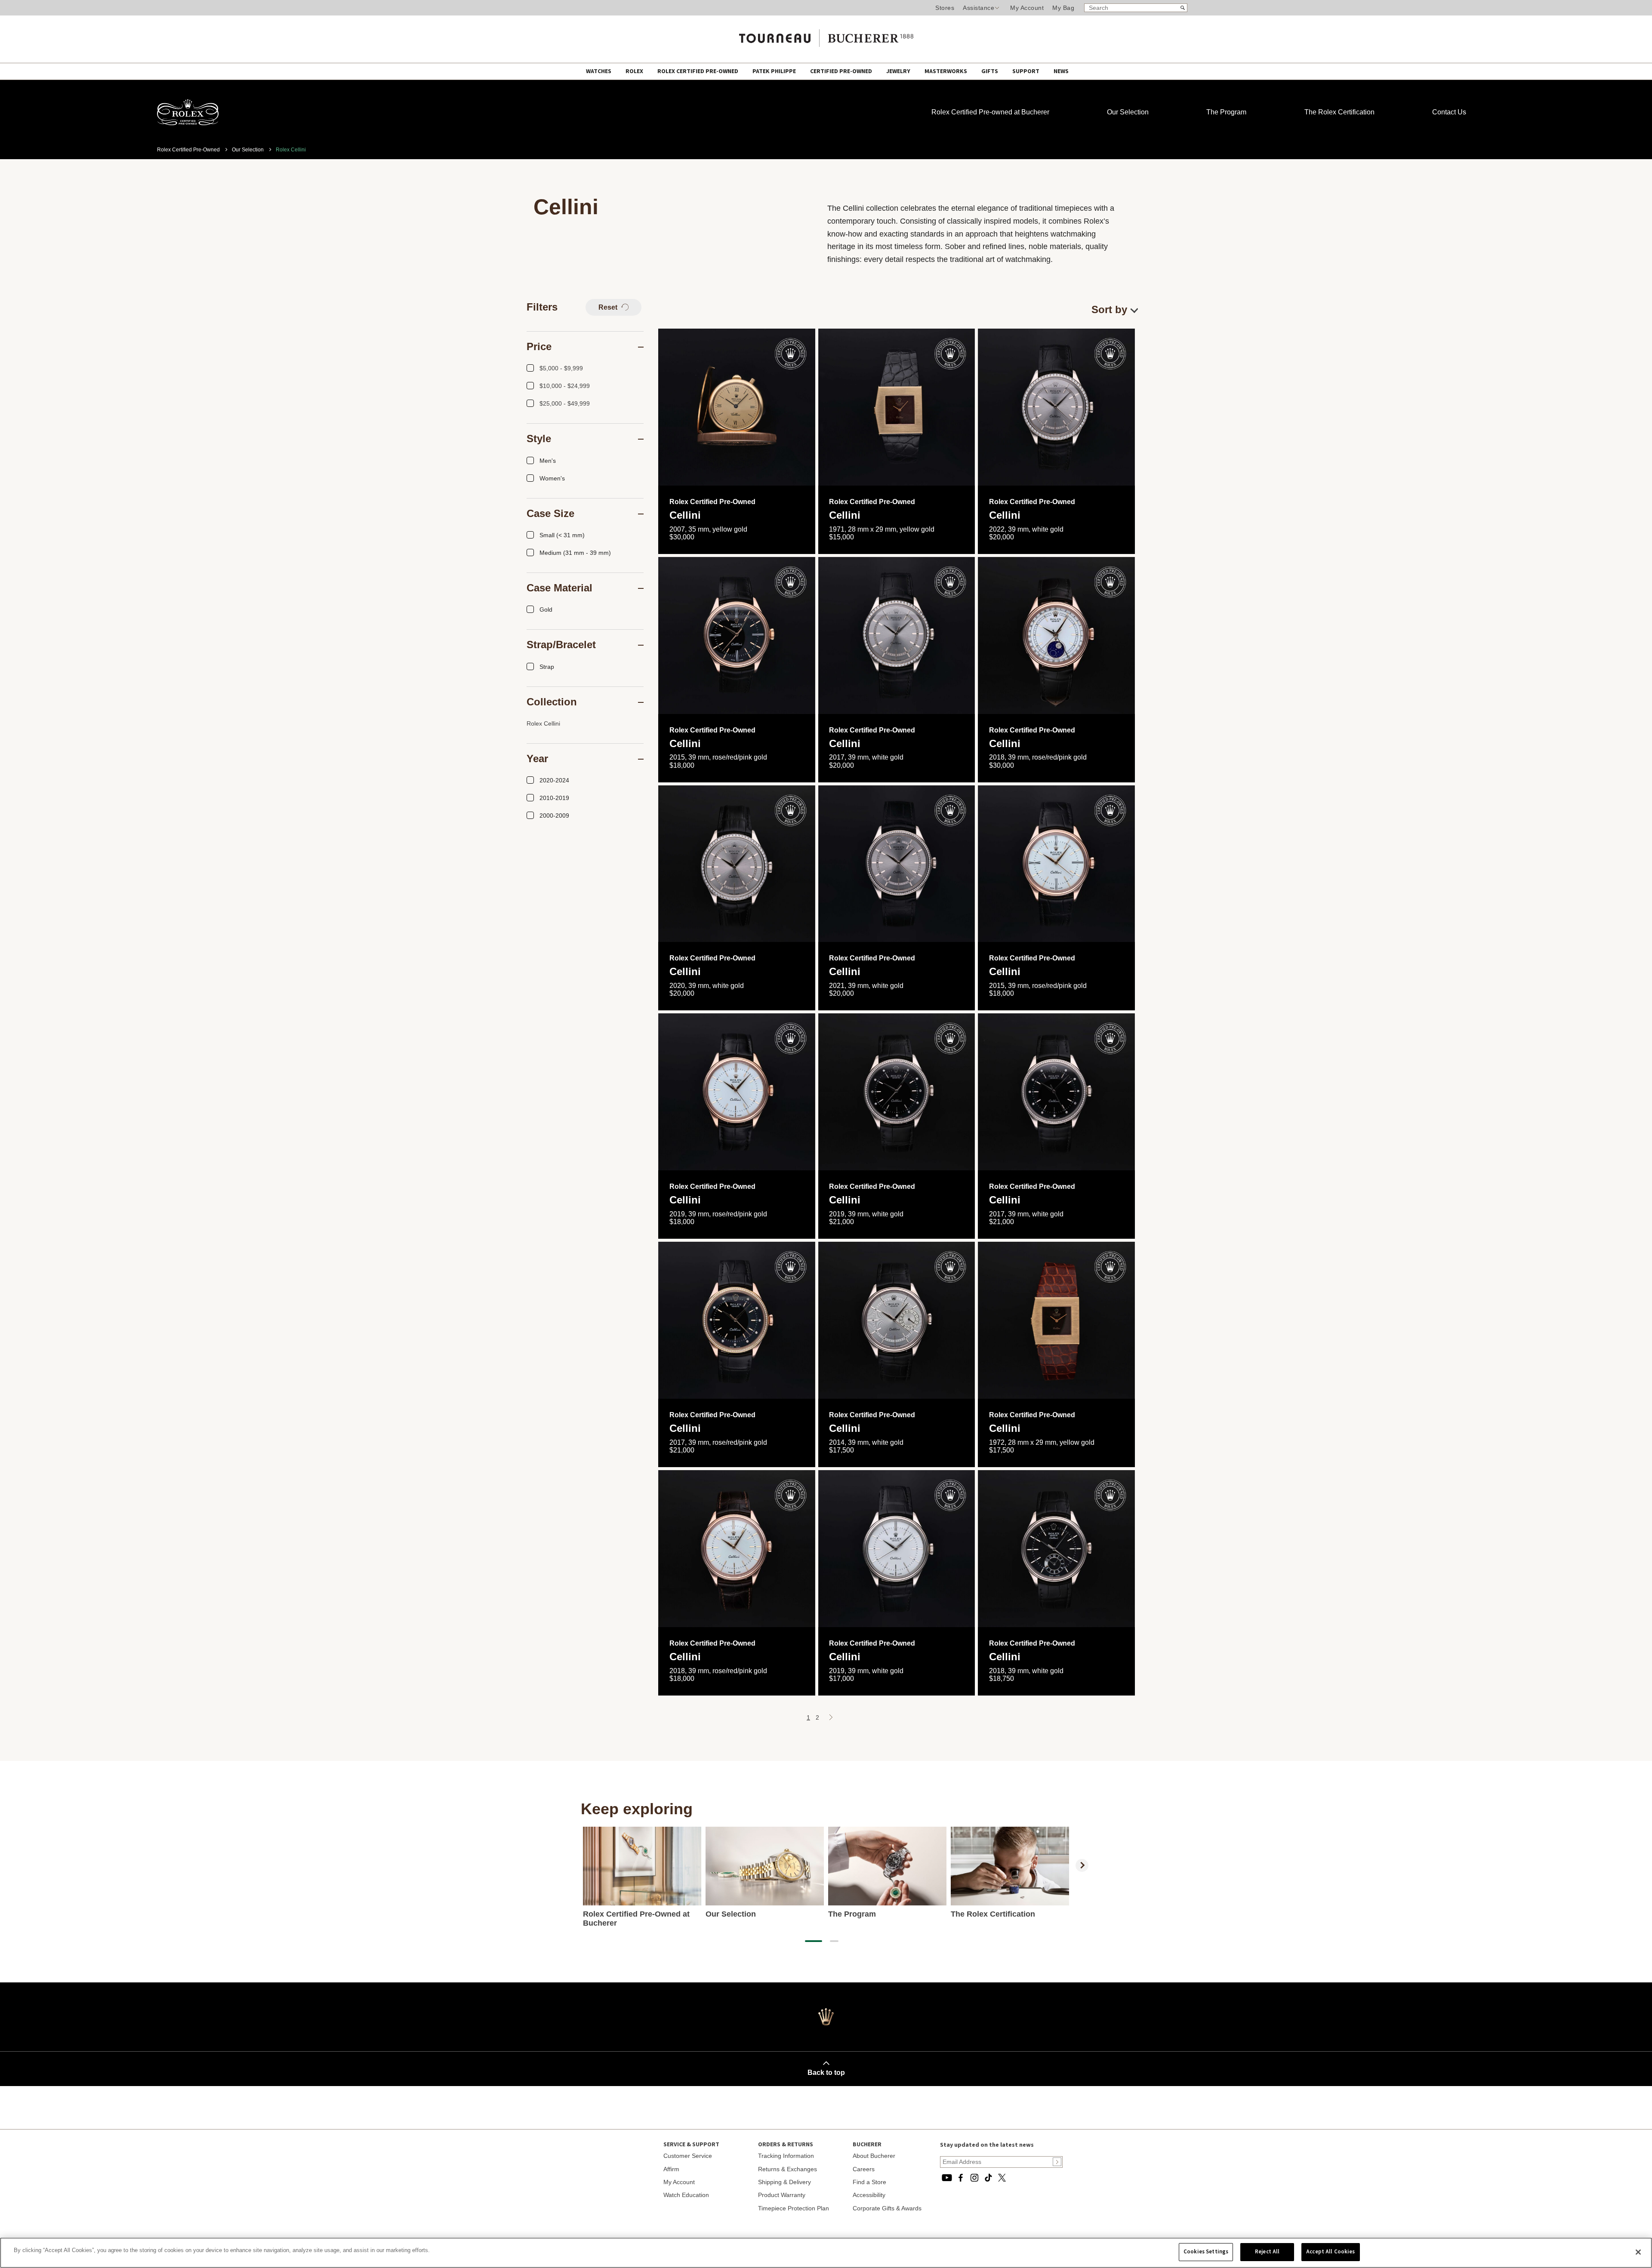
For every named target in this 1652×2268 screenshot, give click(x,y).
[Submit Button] (1057, 2162)
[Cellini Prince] (897, 1320)
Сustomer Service (688, 2156)
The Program (1226, 112)
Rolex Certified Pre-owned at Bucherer (990, 112)
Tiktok (988, 2178)
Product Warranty (782, 2195)
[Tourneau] (826, 35)
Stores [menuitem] (945, 8)
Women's (552, 478)
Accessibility (869, 2195)
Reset (609, 307)
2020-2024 (554, 780)
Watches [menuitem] (599, 71)
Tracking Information (786, 2156)
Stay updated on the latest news (987, 2145)
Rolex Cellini (543, 723)
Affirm (671, 2169)
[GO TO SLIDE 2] (834, 1941)
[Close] (1638, 2252)
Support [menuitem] (1026, 71)
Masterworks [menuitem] (946, 71)
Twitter (1002, 2178)
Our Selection (1128, 112)
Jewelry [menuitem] (899, 71)
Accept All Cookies (1330, 2252)
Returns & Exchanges (787, 2169)
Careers (864, 2169)
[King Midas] (897, 407)
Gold (546, 609)
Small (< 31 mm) (562, 535)
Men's (548, 461)
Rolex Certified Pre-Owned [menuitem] (698, 71)
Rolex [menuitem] (635, 71)
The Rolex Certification (1339, 112)
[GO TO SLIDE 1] (814, 1941)
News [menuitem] (1061, 71)
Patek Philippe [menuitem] (775, 71)
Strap (547, 667)
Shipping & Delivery (784, 2182)
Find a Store (869, 2182)
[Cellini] (1056, 407)
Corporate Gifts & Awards (887, 2208)
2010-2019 (554, 798)
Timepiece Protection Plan (794, 2208)
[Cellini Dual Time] (1056, 1549)
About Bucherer (874, 2156)
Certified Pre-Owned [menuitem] (842, 71)
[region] (826, 2253)
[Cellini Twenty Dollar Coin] (737, 407)
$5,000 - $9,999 (561, 368)
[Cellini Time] (737, 635)
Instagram (974, 2178)
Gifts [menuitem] (990, 71)
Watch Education (686, 2195)
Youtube (947, 2178)
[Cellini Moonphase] (1056, 635)
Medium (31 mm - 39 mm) (575, 553)
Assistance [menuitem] (979, 8)
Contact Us (1449, 112)
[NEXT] (1082, 1865)
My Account (1027, 8)
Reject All (1267, 2252)
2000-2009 (554, 815)
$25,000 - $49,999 (565, 403)
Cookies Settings (1206, 2252)
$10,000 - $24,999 (565, 386)
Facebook (961, 2178)
